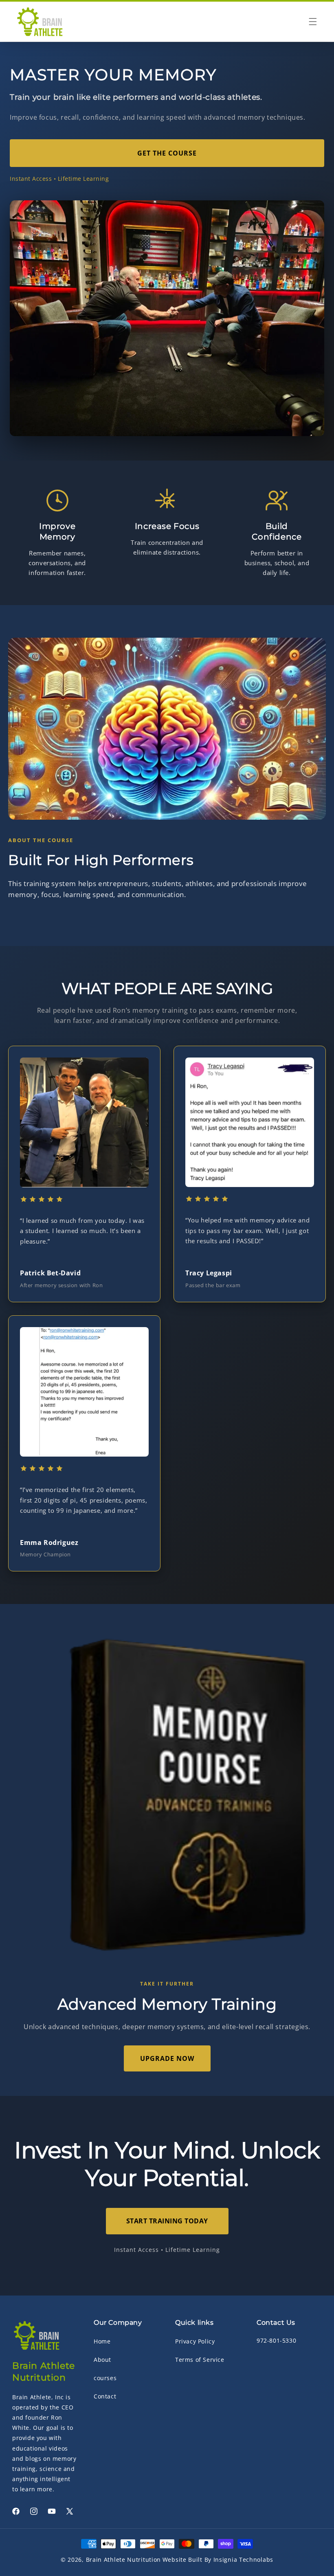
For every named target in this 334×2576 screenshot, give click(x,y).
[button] (313, 22)
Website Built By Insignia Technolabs (218, 2560)
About (102, 2360)
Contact (105, 2396)
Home (102, 2341)
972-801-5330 (276, 2340)
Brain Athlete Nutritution (124, 2560)
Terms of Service (200, 2360)
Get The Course (167, 153)
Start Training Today (167, 2221)
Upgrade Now (167, 2058)
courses (105, 2378)
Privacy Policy (195, 2341)
